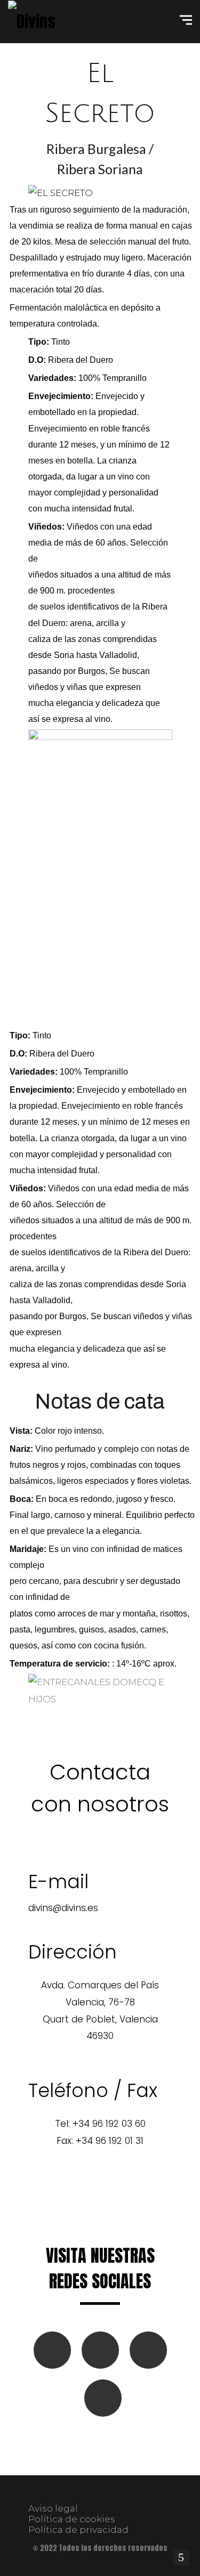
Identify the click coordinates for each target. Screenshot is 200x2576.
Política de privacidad (78, 2530)
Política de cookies (72, 2519)
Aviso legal (53, 2508)
